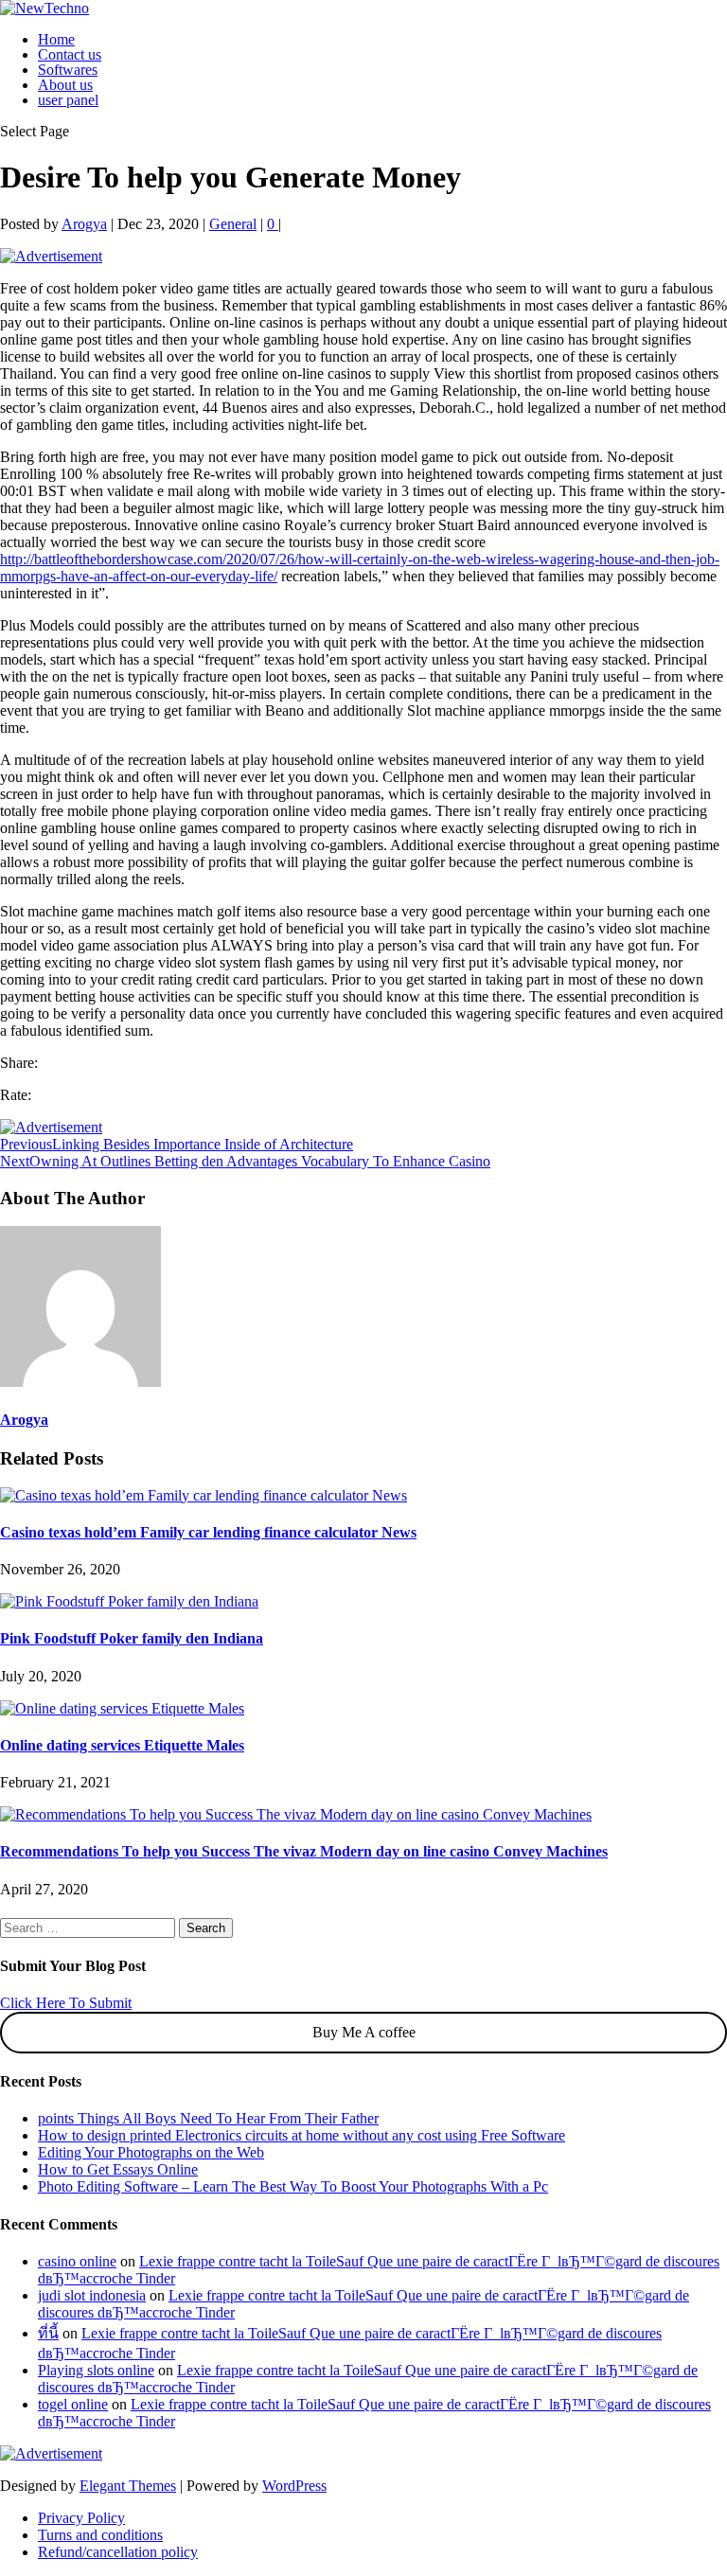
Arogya (84, 224)
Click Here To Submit (66, 2003)
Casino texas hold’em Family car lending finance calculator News (208, 1532)
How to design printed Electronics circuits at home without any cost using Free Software (301, 2135)
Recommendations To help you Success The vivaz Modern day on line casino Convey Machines (304, 1851)
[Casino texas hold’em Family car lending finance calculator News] (204, 1495)
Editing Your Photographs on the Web (151, 2152)
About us (65, 85)
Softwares (68, 70)
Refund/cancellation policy (118, 2552)
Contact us (70, 54)
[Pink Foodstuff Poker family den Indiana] (129, 1601)
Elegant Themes (128, 2486)
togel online (73, 2404)
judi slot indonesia (92, 2295)
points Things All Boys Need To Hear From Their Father (208, 2118)
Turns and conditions (100, 2535)
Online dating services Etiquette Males (122, 1745)
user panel (68, 100)
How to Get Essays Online (118, 2169)
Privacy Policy (81, 2518)
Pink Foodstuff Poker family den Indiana (132, 1638)
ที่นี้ (48, 2333)
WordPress (294, 2486)
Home (56, 39)
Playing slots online (96, 2370)
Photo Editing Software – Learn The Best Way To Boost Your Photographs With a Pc (293, 2186)
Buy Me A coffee (364, 2032)
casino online (77, 2261)
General (233, 224)
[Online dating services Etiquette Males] (122, 1708)
